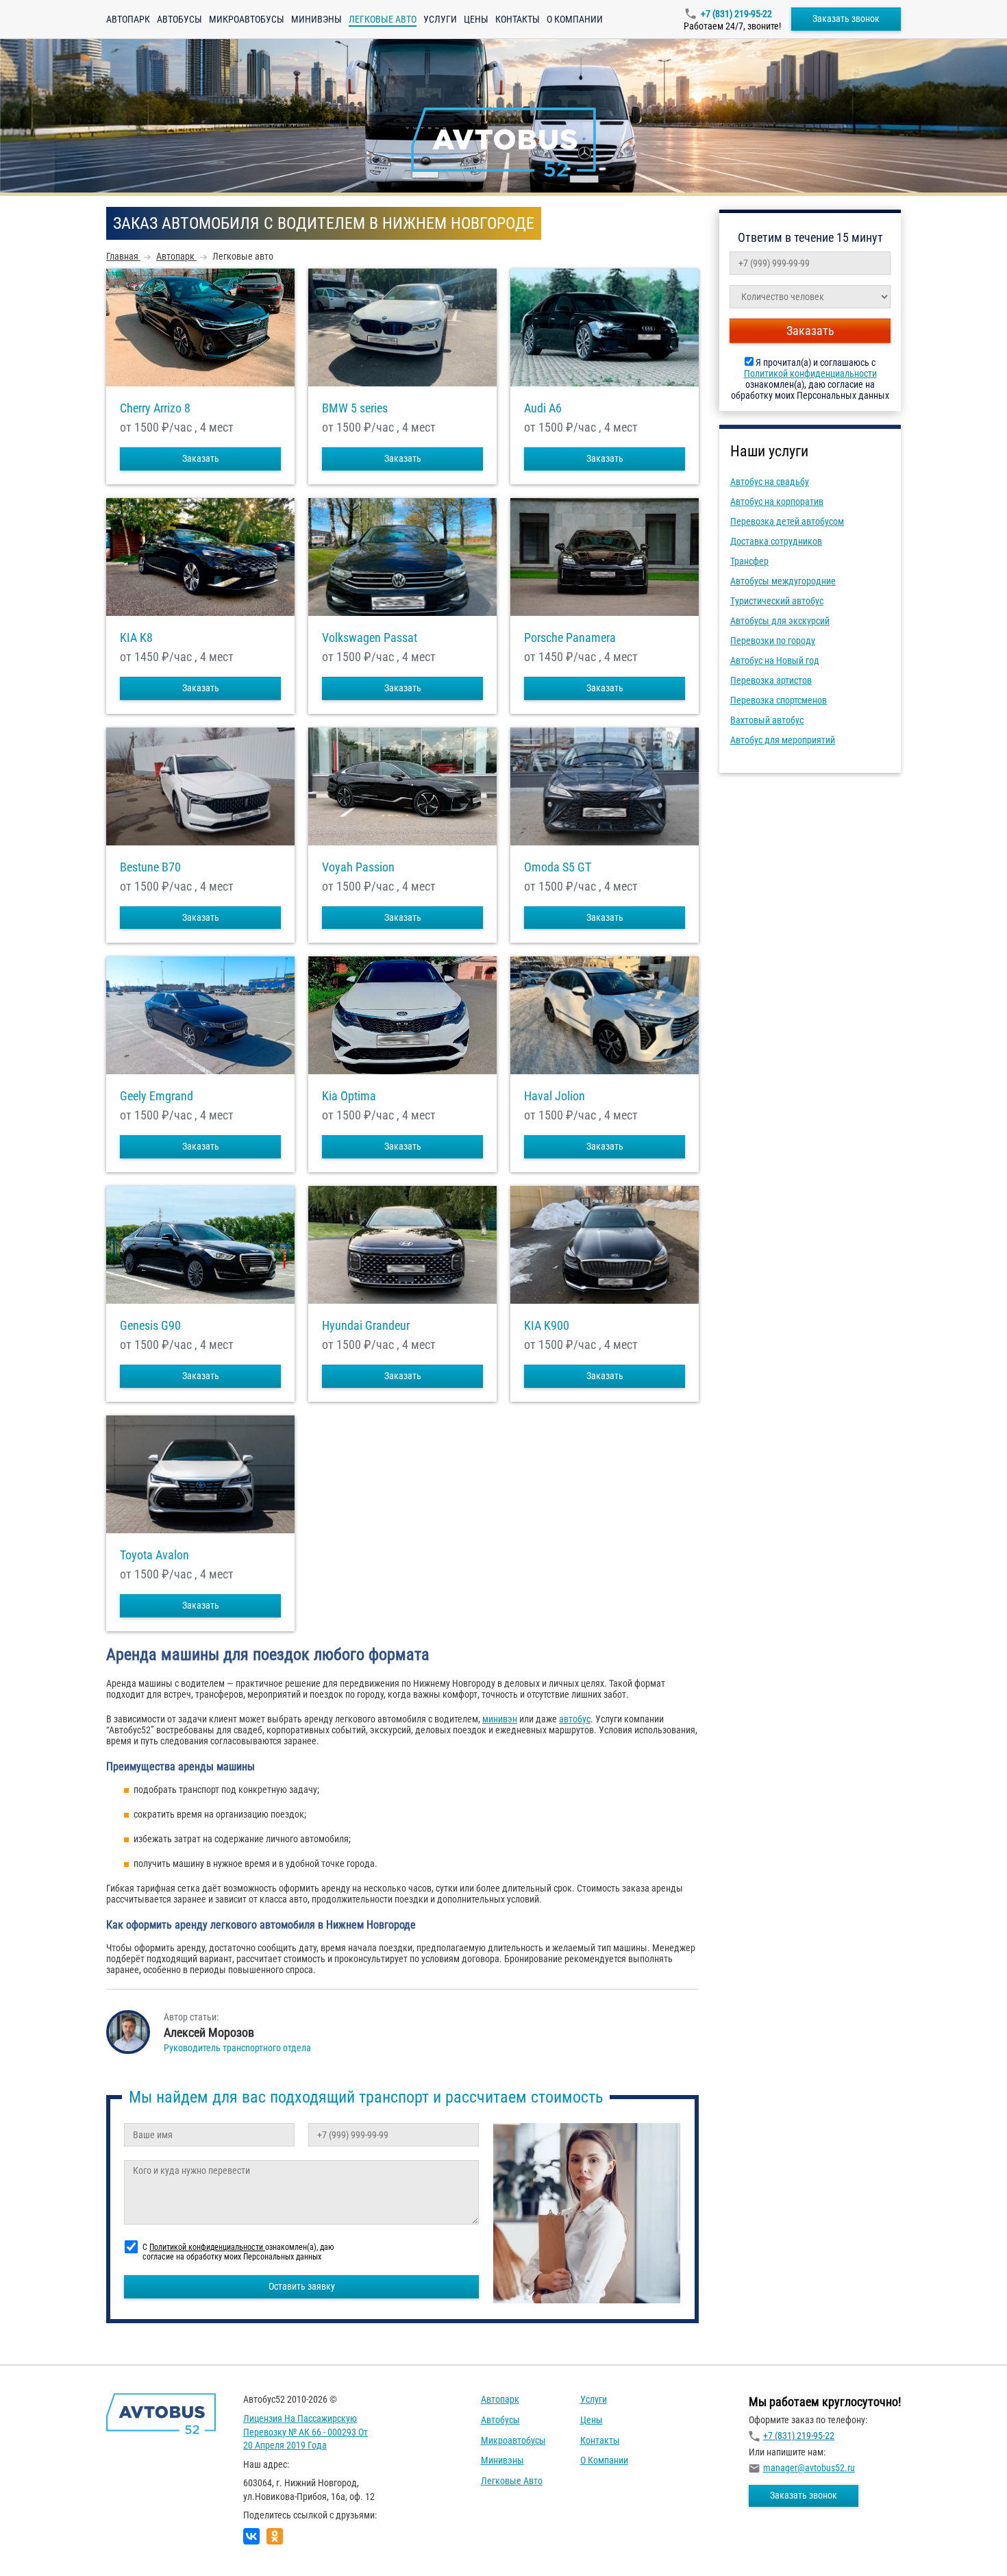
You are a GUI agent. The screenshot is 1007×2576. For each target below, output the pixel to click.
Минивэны (316, 19)
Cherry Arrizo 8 (155, 408)
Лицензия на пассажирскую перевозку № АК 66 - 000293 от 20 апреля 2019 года (306, 2432)
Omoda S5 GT (558, 867)
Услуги (440, 19)
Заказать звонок (846, 18)
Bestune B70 (150, 867)
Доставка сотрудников (776, 541)
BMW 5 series (355, 408)
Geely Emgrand (157, 1096)
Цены (476, 19)
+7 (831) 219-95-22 (736, 14)
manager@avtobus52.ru (809, 2468)
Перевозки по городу (773, 641)
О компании (575, 19)
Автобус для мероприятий (783, 740)
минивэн (500, 1719)
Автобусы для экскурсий (780, 621)
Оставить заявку (302, 2286)
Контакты (518, 19)
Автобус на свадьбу (770, 482)
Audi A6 (543, 408)
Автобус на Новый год (775, 660)
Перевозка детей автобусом (787, 521)
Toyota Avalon (154, 1555)
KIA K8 (136, 638)
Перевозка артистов (771, 680)
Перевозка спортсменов (779, 700)
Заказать (201, 458)
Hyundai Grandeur (366, 1326)
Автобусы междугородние (783, 581)
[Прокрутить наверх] (45, 2544)
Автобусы (179, 19)
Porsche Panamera (570, 638)
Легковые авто (512, 2481)
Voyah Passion (358, 867)
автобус (575, 1719)
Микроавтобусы (247, 19)
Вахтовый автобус (767, 720)
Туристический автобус (777, 601)
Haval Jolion (555, 1096)
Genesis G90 (150, 1326)
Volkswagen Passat (370, 638)
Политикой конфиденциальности (810, 373)
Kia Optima (349, 1096)
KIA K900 (547, 1326)
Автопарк (128, 19)
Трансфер (749, 561)
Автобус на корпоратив (777, 501)
